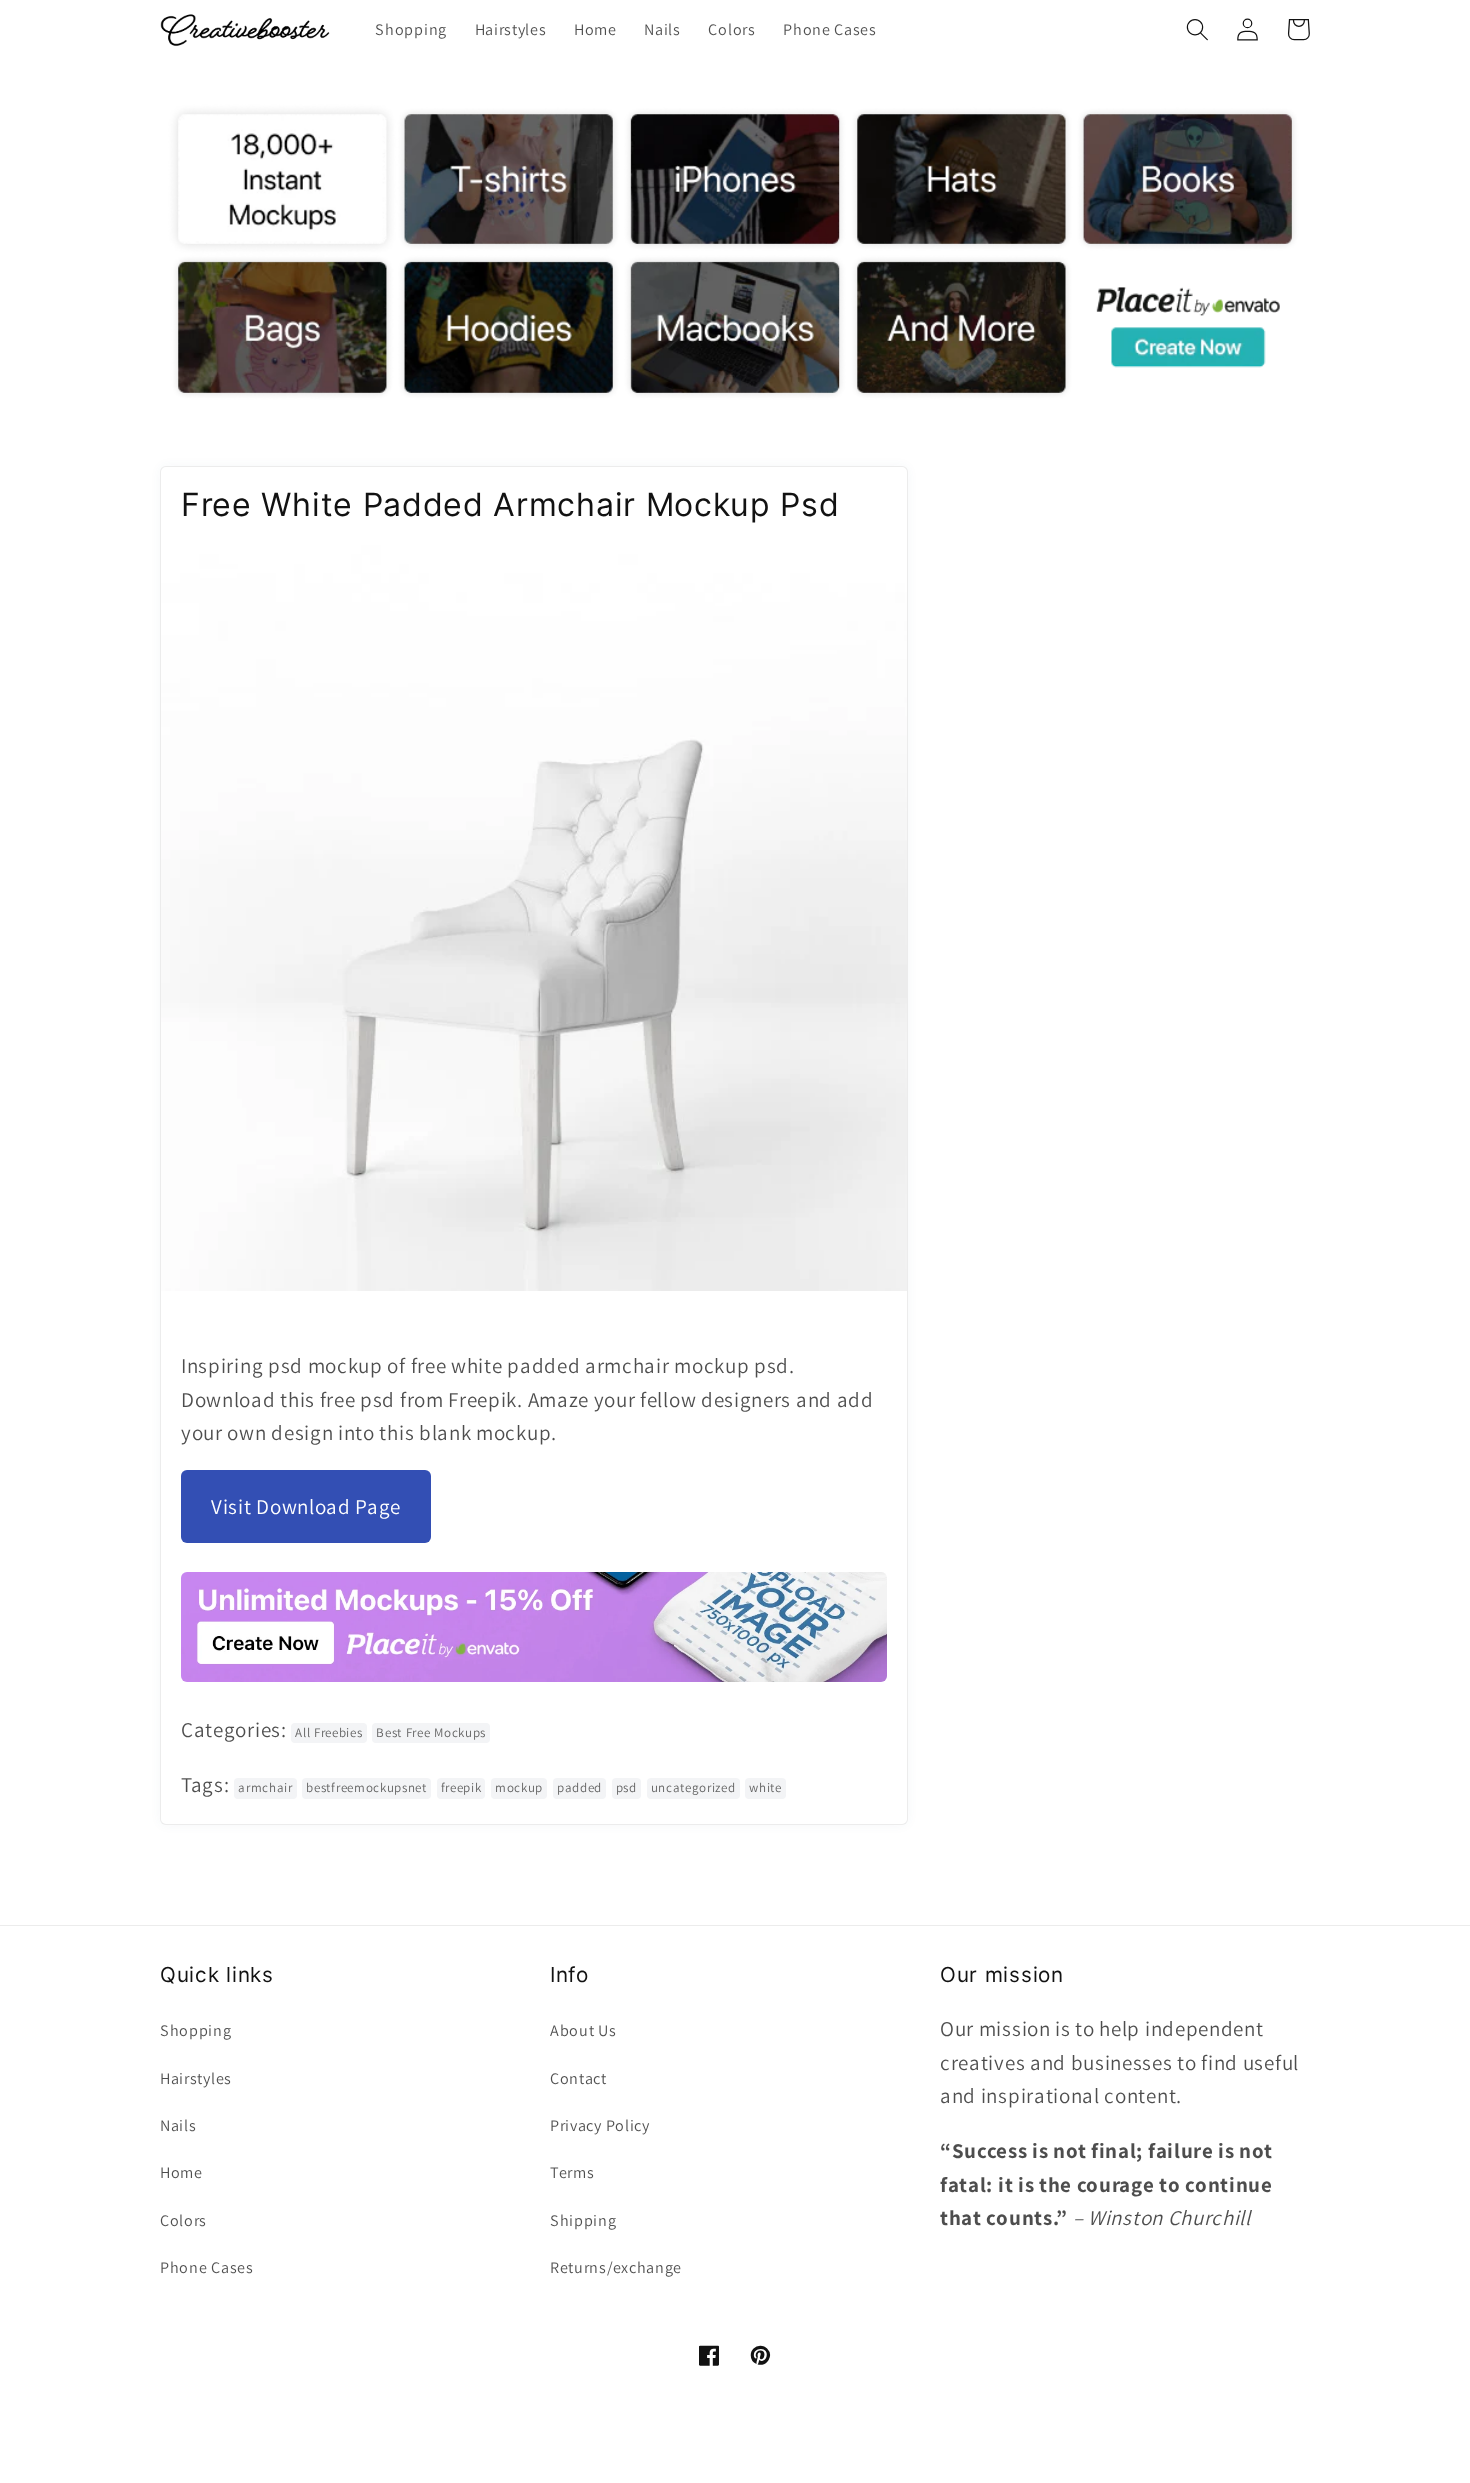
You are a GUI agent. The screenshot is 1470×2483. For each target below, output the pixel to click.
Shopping (196, 2030)
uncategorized (693, 1787)
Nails (178, 2125)
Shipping (583, 2220)
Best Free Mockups (431, 1732)
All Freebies (328, 1732)
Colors (183, 2220)
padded (579, 1787)
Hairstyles (196, 2078)
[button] (1197, 29)
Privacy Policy (600, 2125)
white (765, 1787)
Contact (578, 2078)
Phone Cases (207, 2267)
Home (181, 2172)
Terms (572, 2172)
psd (626, 1787)
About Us (583, 2030)
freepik (461, 1787)
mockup (519, 1787)
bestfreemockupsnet (366, 1787)
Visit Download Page (306, 1506)
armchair (265, 1787)
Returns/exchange (616, 2267)
